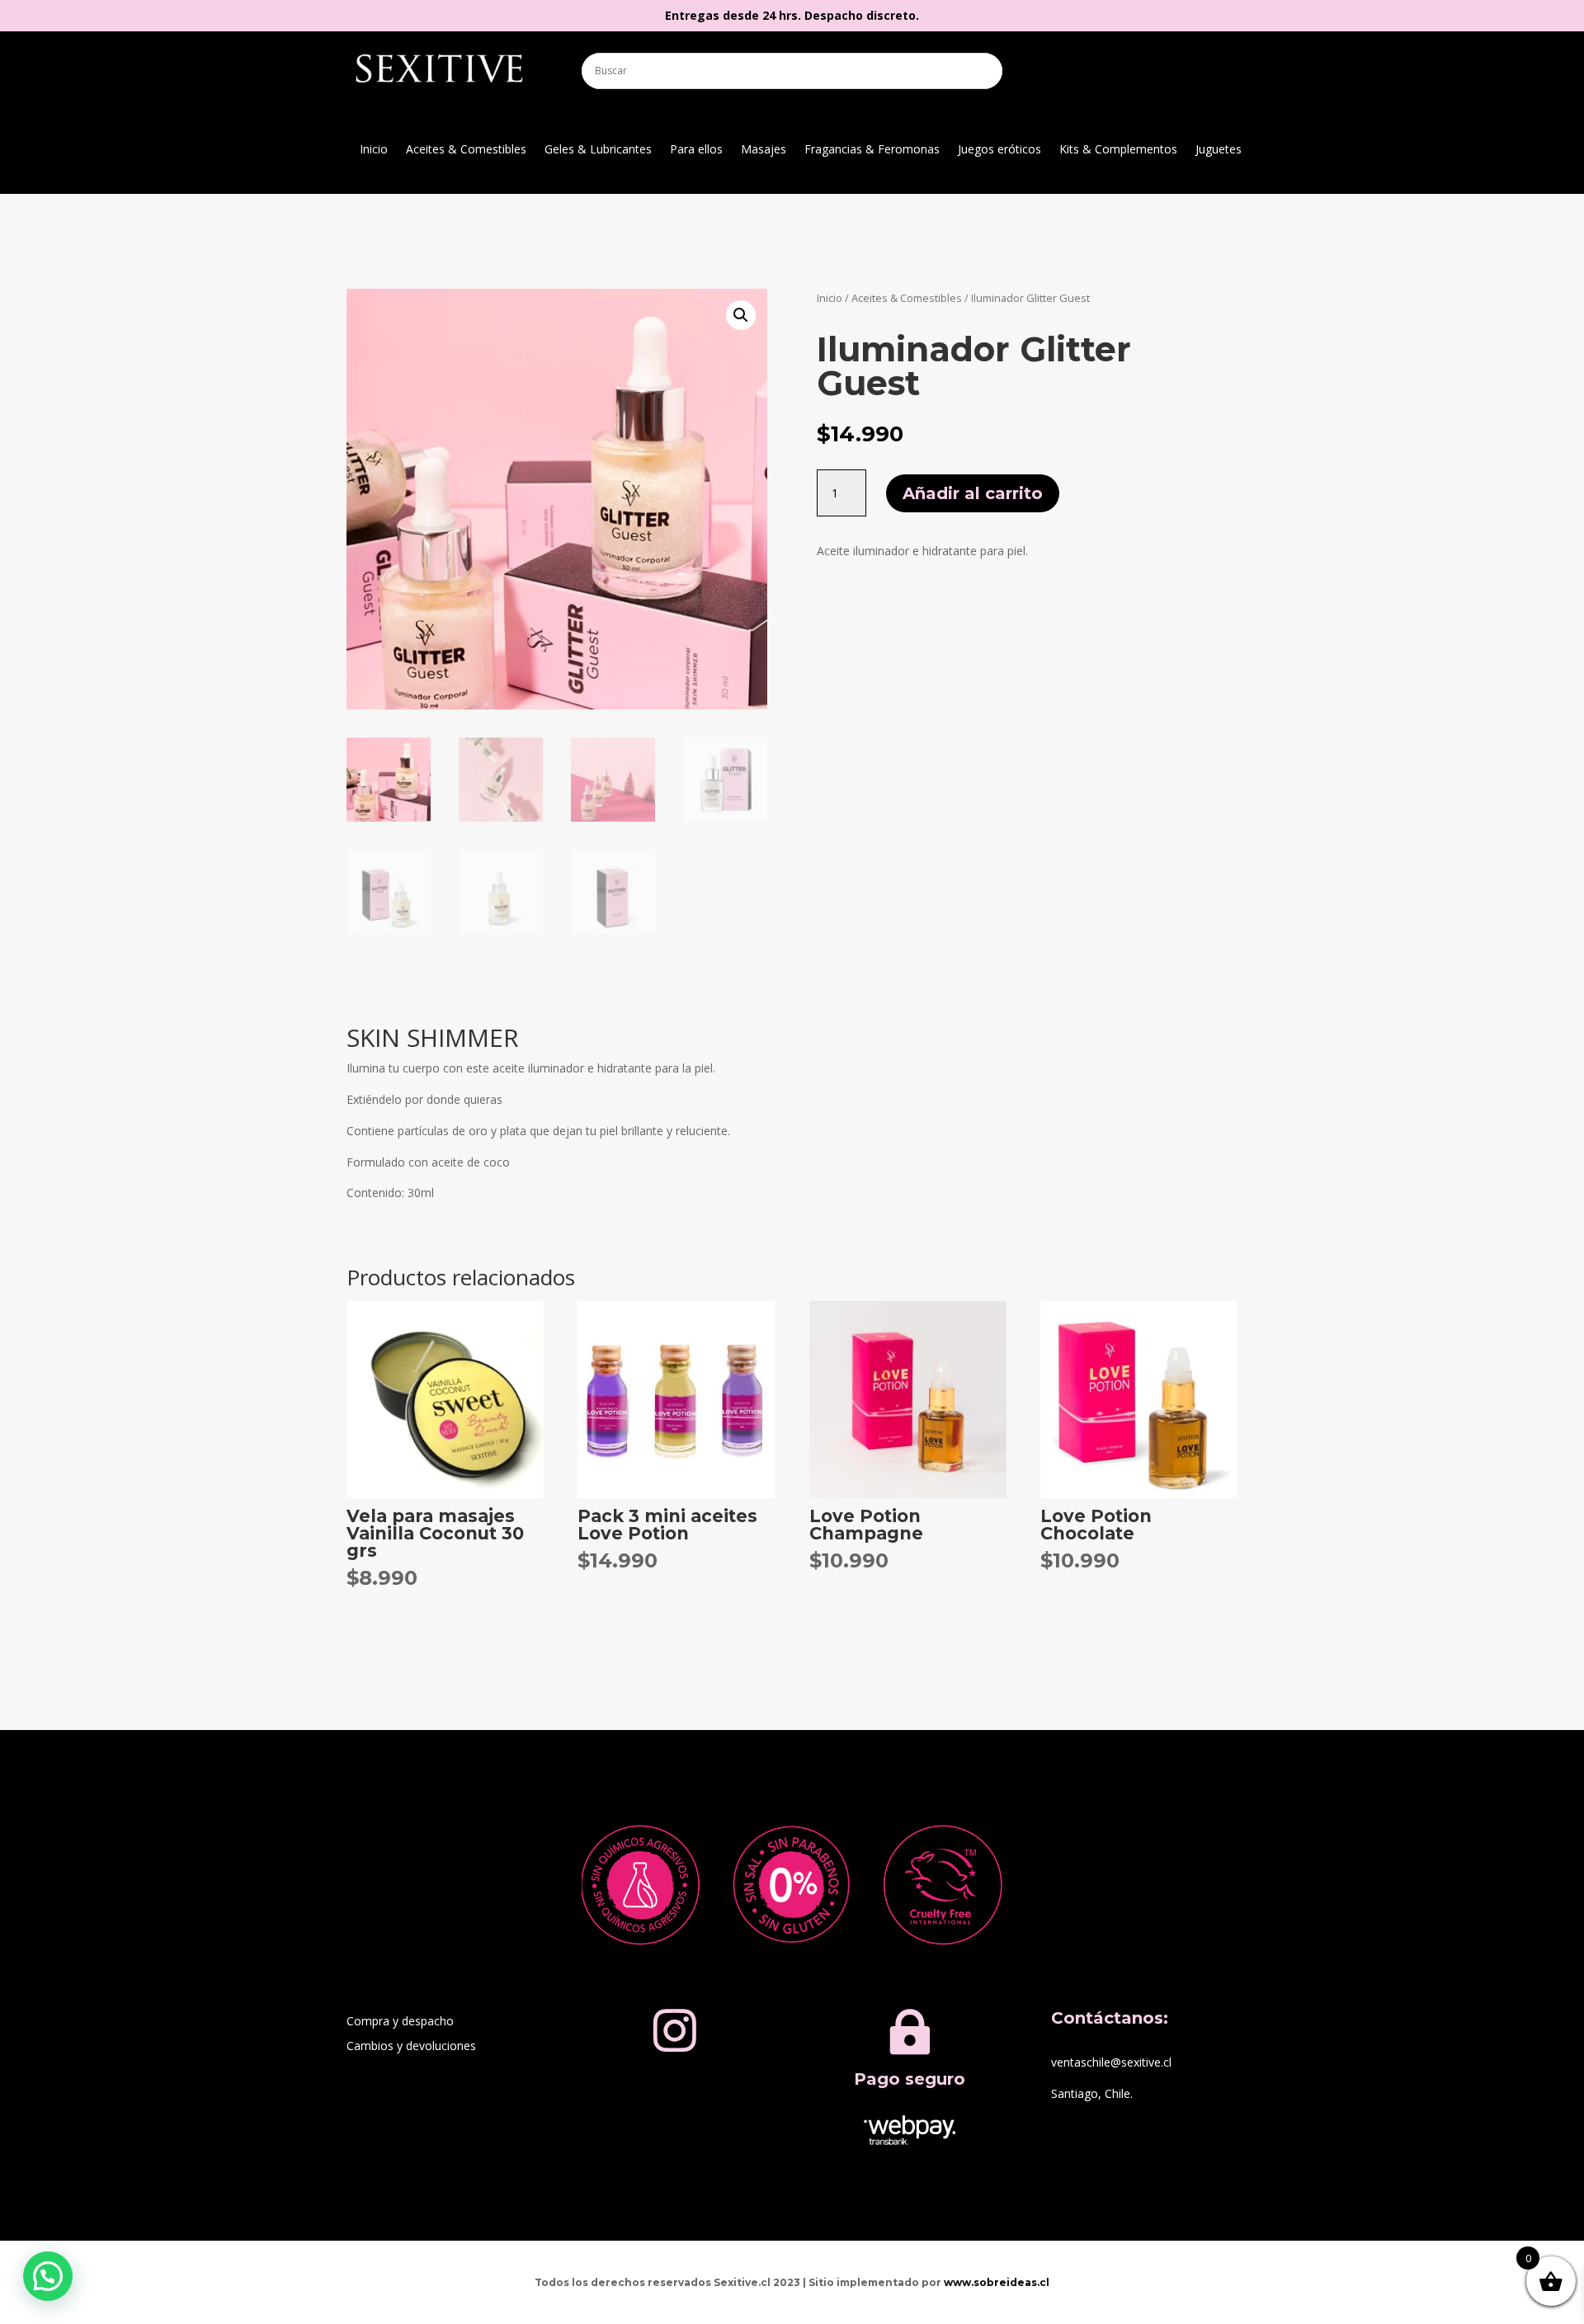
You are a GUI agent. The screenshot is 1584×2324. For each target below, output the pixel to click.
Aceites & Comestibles (466, 150)
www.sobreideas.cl (997, 2282)
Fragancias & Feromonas (872, 150)
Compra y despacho (400, 2022)
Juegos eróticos (999, 150)
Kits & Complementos (1118, 150)
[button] (741, 315)
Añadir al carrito (973, 493)
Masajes (764, 150)
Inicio (374, 150)
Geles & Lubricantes (598, 150)
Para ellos (696, 150)
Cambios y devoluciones (411, 2047)
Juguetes (1219, 150)
